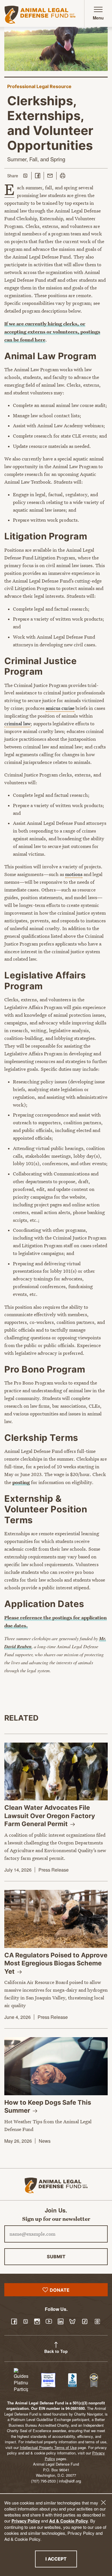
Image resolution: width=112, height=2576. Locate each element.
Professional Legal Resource (39, 86)
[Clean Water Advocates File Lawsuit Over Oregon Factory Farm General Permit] (56, 1772)
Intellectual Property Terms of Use (48, 2447)
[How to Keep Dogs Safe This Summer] (56, 2066)
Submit (56, 2257)
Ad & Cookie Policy (68, 2521)
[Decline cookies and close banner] (103, 2502)
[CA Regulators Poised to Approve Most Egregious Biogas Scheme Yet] (56, 1919)
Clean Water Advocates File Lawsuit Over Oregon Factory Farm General (50, 1816)
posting (21, 1482)
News (45, 2141)
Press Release (54, 1870)
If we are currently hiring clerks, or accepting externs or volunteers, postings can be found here (52, 332)
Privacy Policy (26, 2521)
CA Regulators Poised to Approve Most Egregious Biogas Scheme (56, 1963)
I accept (61, 2559)
